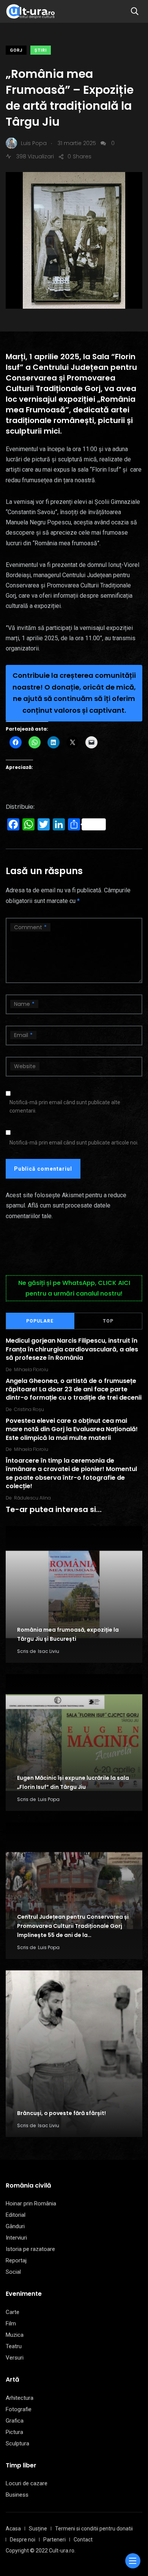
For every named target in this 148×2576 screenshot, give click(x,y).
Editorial (16, 2215)
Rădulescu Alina (32, 1498)
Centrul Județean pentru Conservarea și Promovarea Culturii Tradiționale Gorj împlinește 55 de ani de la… (73, 1926)
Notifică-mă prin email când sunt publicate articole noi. (74, 1143)
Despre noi (23, 2540)
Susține (38, 2529)
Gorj (16, 50)
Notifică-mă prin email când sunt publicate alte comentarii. (65, 1106)
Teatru (14, 2346)
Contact (83, 2540)
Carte (13, 2312)
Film (11, 2323)
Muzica (15, 2335)
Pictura (14, 2432)
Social (13, 2272)
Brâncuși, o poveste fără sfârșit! (61, 2113)
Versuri (15, 2358)
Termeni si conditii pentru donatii (94, 2529)
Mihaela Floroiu (31, 1369)
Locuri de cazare (27, 2483)
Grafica (15, 2421)
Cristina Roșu (29, 1409)
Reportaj (16, 2260)
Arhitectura (20, 2398)
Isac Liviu (49, 1651)
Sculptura (17, 2443)
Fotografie (19, 2409)
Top (108, 1321)
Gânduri (15, 2226)
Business (17, 2495)
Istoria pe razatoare (30, 2249)
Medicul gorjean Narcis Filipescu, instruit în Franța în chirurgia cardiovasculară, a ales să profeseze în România (72, 1350)
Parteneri (54, 2540)
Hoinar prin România (31, 2203)
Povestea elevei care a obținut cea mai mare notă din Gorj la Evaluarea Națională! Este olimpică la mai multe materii (72, 1429)
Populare (40, 1321)
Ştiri (41, 50)
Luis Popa (49, 1799)
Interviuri (16, 2238)
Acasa (13, 2529)
